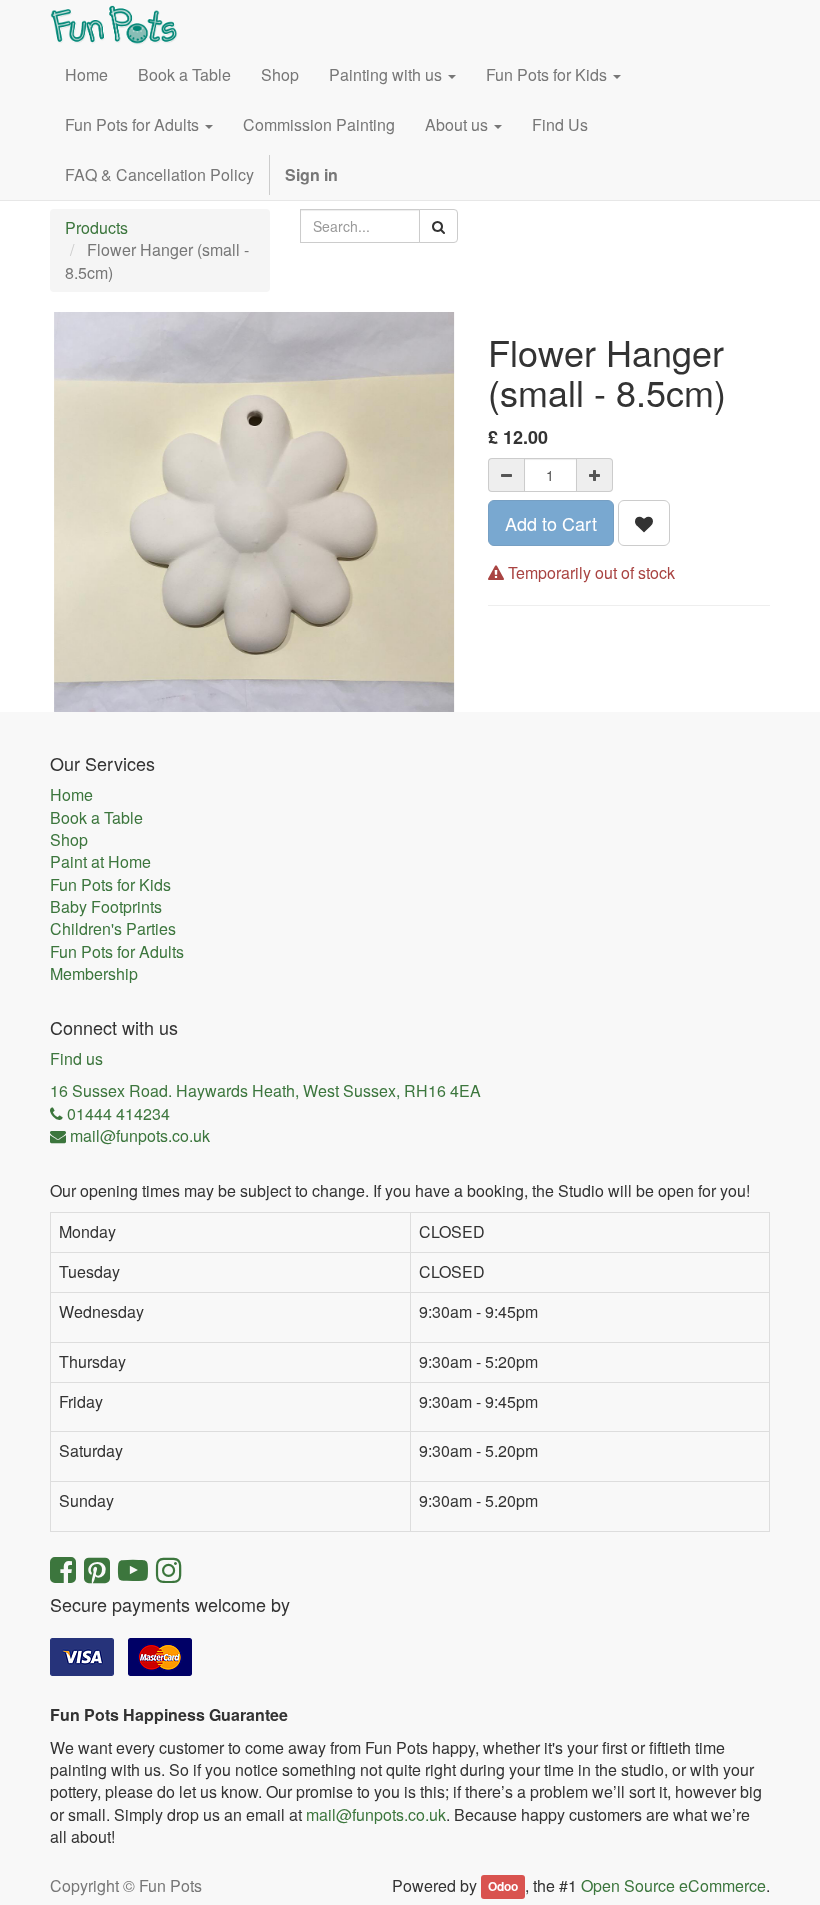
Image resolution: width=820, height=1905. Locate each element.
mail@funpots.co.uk (376, 1814)
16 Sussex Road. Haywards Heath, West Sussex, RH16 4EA (265, 1091)
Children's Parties (113, 929)
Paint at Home (100, 862)
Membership (94, 974)
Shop (69, 840)
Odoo (503, 1887)
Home (71, 795)
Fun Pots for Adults (117, 952)
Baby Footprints (106, 907)
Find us (76, 1059)
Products (96, 227)
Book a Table (96, 818)
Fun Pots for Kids (110, 885)
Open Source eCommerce (673, 1885)
